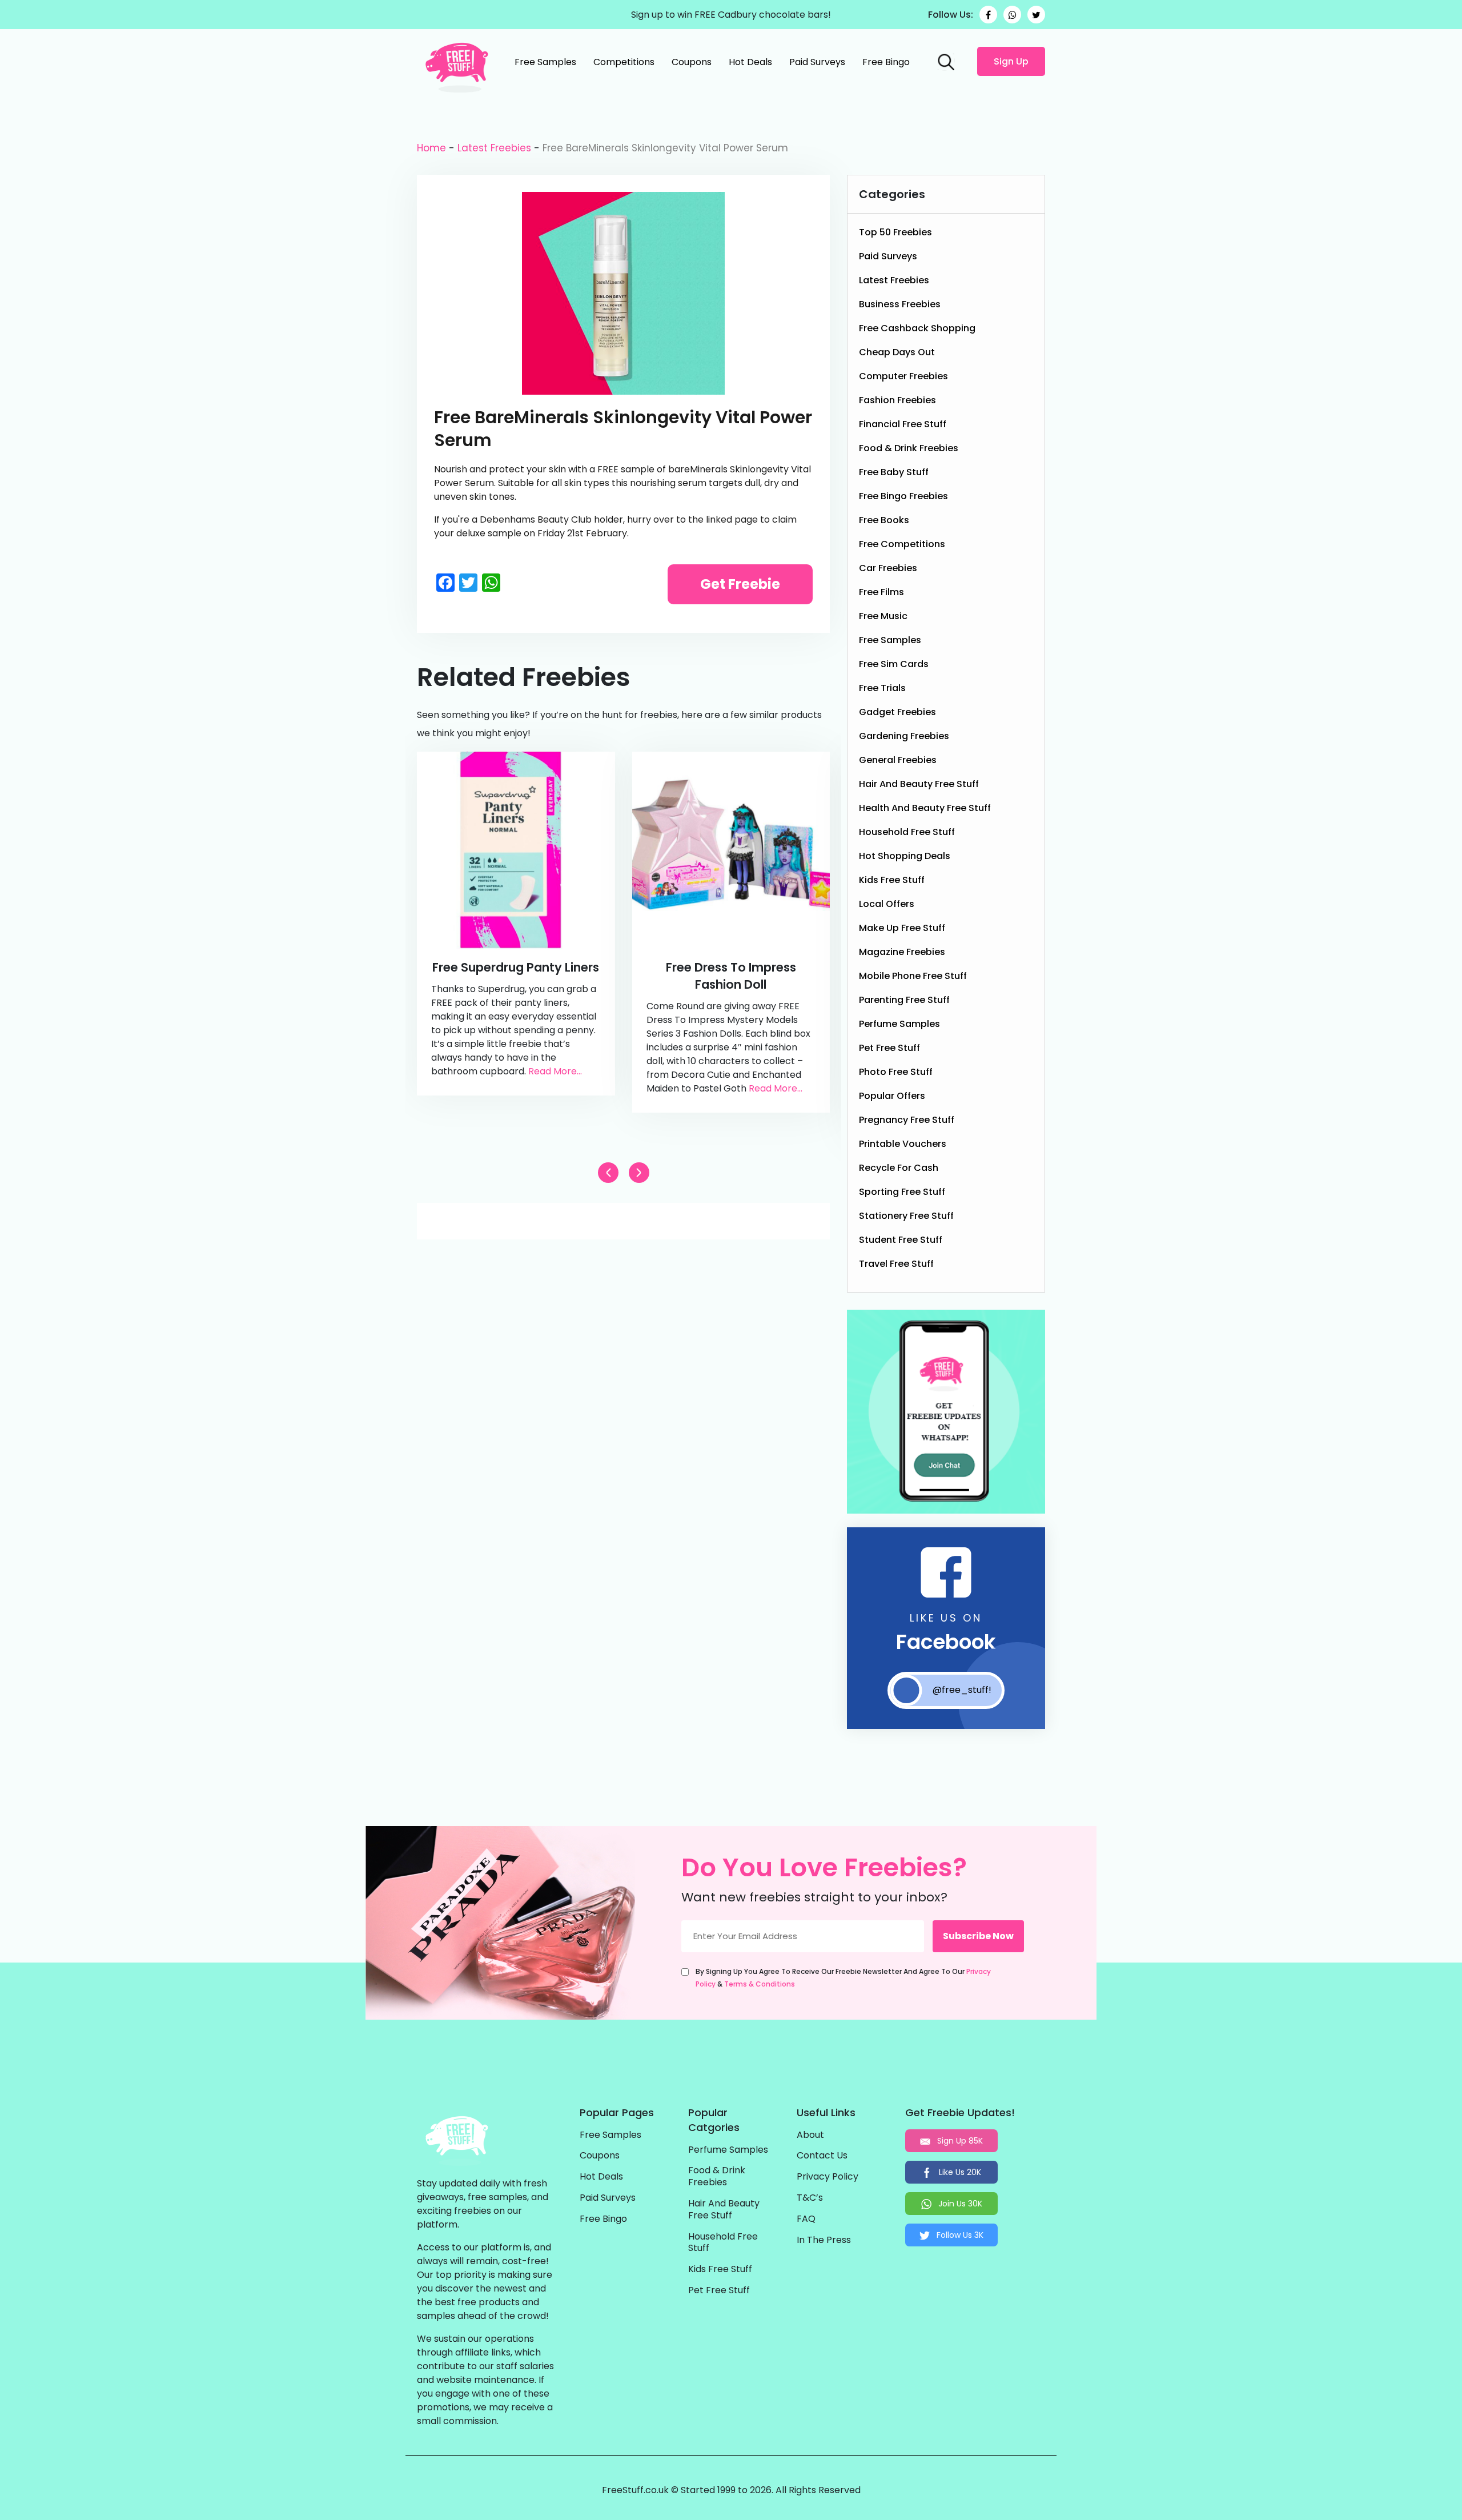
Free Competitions (902, 544)
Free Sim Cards (894, 664)
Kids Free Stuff (892, 880)
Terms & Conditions (760, 1984)
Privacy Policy (828, 2177)
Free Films (881, 592)
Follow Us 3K (959, 2235)
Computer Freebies (903, 376)
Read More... (555, 1071)
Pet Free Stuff (889, 1048)
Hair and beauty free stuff (919, 784)
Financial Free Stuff (903, 424)
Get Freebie (740, 584)
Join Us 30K (959, 2204)
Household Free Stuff (907, 832)
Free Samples (545, 62)
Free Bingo (886, 62)
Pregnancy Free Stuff (907, 1120)
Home (431, 148)
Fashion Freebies (897, 400)
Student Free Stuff (901, 1240)
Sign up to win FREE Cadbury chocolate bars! (731, 15)
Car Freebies (888, 568)
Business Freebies (900, 304)
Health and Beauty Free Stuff (925, 808)
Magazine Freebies (902, 952)
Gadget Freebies (897, 712)
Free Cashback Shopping (917, 328)
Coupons (692, 62)
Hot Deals (750, 62)
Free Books (884, 520)
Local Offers (887, 904)
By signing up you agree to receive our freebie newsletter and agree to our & (843, 1978)
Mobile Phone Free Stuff (913, 976)
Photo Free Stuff (896, 1072)
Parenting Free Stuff (904, 1000)
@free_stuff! (962, 1690)
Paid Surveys (817, 62)
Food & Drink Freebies (909, 448)
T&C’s (810, 2198)
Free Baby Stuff (894, 472)
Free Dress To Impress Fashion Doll (731, 976)
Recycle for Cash (899, 1168)
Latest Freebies (494, 148)
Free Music (883, 616)
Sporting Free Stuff (902, 1192)
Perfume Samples (899, 1024)
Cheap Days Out (897, 352)
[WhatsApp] (1012, 15)
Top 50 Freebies (895, 232)
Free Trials (882, 688)
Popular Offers (892, 1096)
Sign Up (1011, 61)
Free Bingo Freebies (903, 496)
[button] (639, 1173)
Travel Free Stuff (896, 1264)
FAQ (806, 2219)
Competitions (624, 62)
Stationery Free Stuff (906, 1216)
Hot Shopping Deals (905, 856)
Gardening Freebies (904, 736)
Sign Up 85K (959, 2141)
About (810, 2135)
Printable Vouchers (903, 1144)
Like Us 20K (959, 2172)
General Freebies (898, 760)
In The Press (824, 2240)
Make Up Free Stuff (902, 928)
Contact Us (822, 2156)
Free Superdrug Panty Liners (516, 967)
